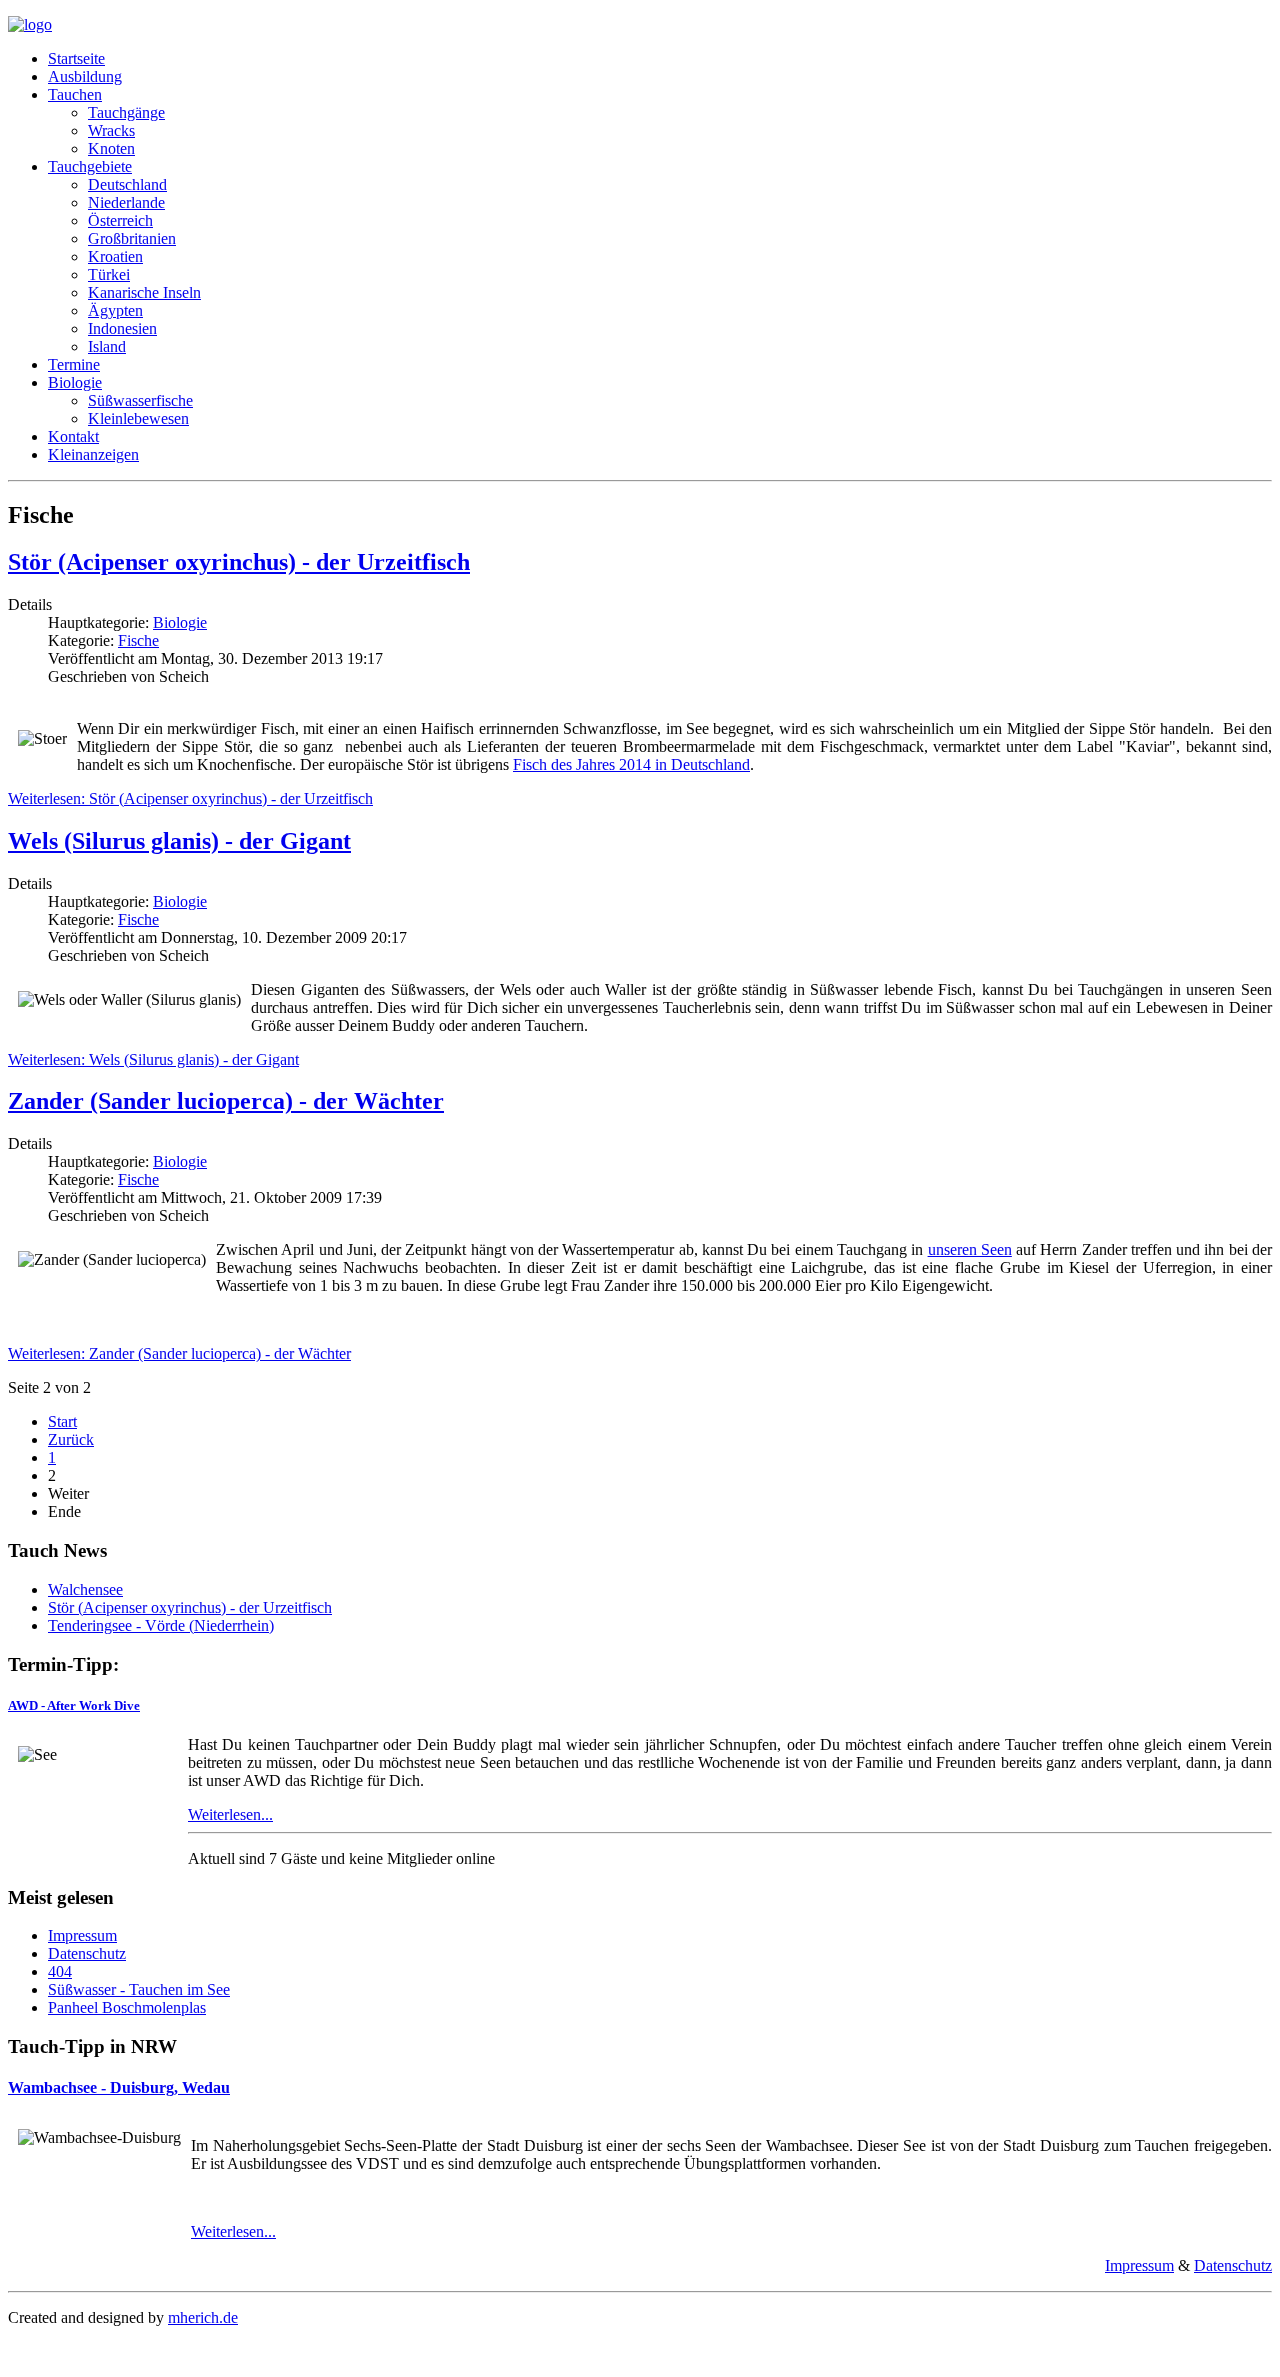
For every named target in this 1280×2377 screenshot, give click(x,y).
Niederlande (126, 202)
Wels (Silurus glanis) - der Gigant (179, 841)
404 (60, 1971)
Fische (138, 640)
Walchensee (85, 1589)
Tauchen (75, 94)
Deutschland (127, 184)
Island (107, 346)
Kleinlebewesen (138, 418)
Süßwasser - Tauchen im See (139, 1989)
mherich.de (203, 2317)
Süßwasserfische (140, 400)
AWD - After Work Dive (74, 1705)
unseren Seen (970, 1249)
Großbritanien (132, 238)
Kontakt (73, 436)
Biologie (75, 382)
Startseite (76, 58)
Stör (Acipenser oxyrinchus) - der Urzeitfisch (239, 562)
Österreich (120, 220)
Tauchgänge (126, 112)
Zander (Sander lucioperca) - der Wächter (226, 1101)
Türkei (109, 274)
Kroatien (115, 256)
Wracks (111, 130)
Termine (74, 364)
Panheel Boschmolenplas (127, 2007)
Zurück (71, 1439)
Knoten (111, 148)
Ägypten (115, 310)
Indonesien (122, 328)
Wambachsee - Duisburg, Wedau (119, 2087)
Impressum (82, 1935)
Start (62, 1421)
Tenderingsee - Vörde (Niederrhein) (161, 1625)
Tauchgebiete (90, 166)
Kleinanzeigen (93, 454)
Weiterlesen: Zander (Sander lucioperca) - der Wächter (179, 1353)
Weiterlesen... (230, 1814)
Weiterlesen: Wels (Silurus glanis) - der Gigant (153, 1059)
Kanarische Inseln (144, 292)
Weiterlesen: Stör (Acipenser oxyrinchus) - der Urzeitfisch (190, 798)
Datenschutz (87, 1953)
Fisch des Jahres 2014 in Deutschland (631, 764)
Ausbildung (85, 76)
